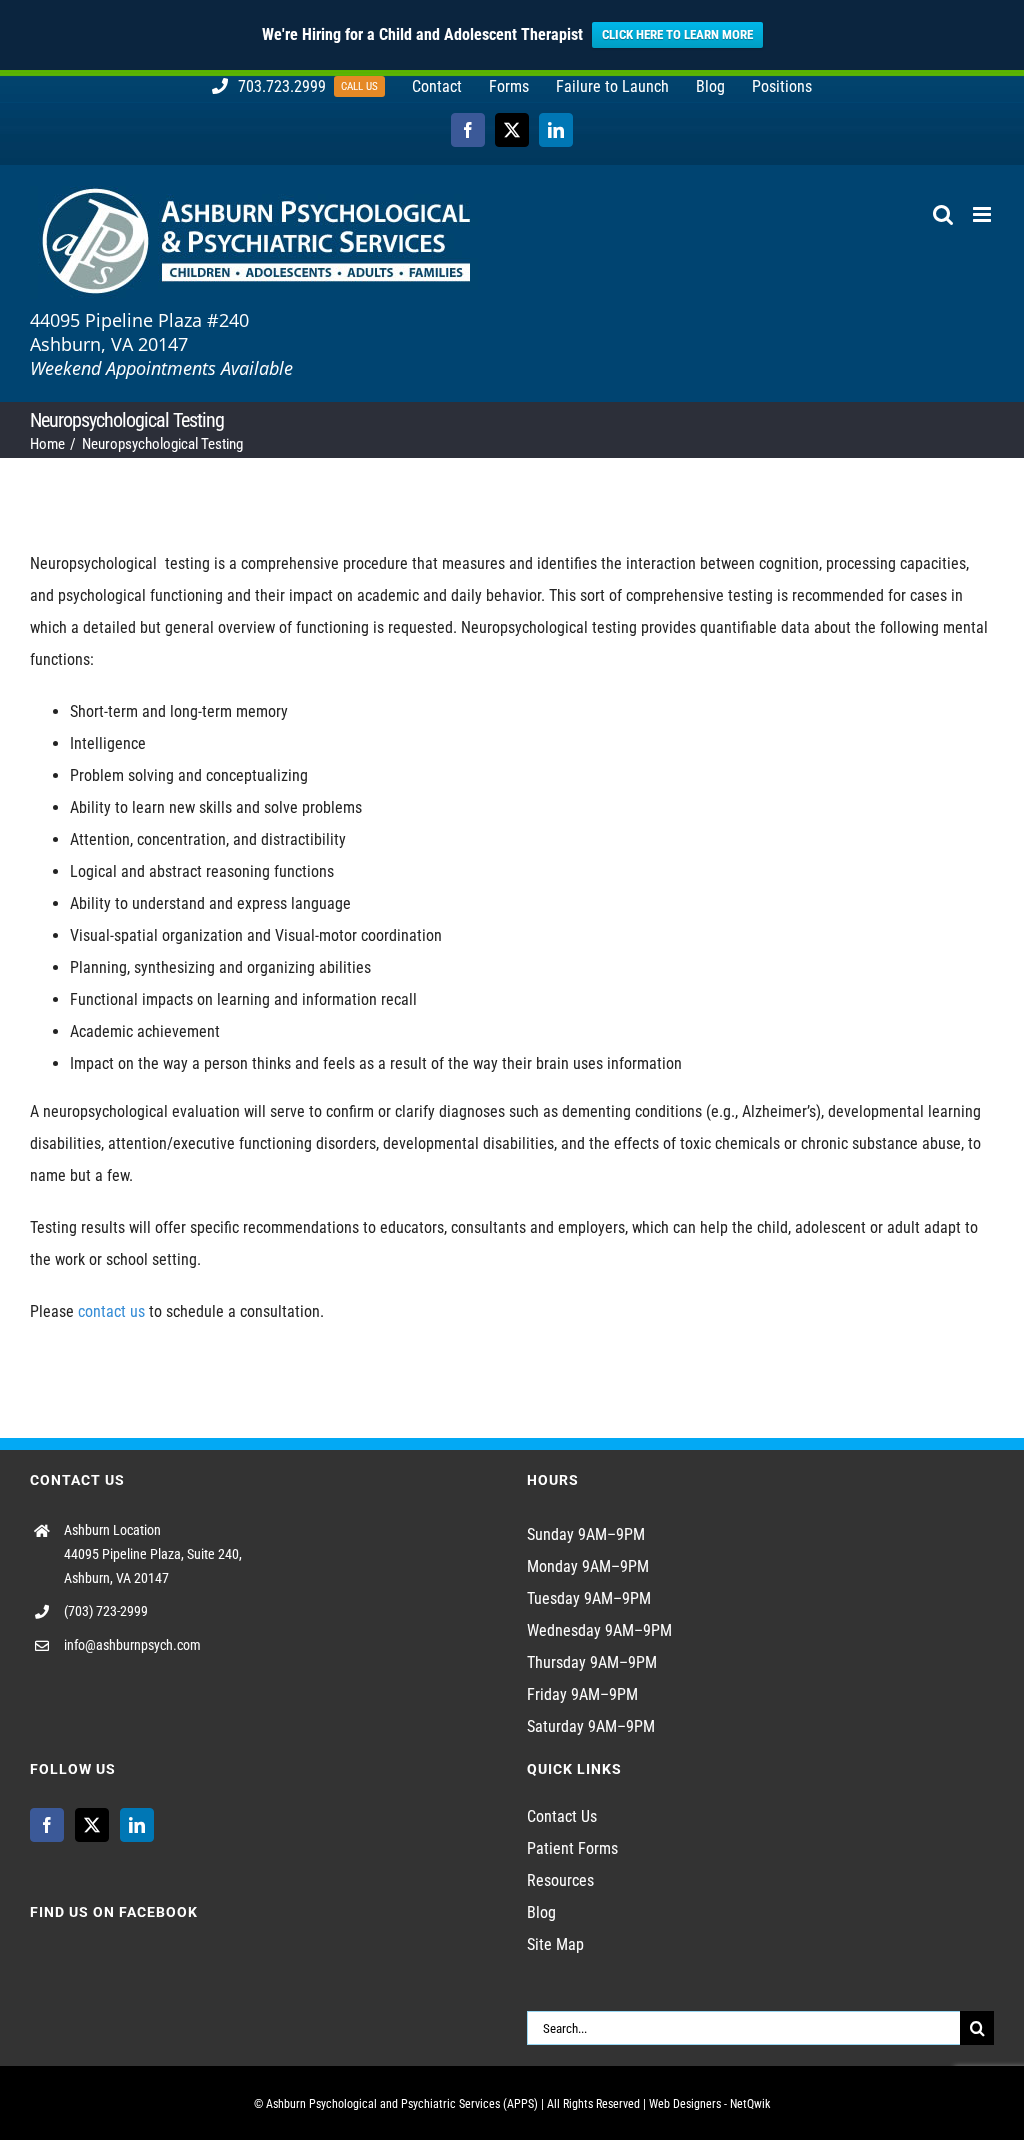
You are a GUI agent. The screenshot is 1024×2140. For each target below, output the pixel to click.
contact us (111, 1311)
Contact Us (562, 1816)
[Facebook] (47, 1825)
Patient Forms (572, 1848)
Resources (560, 1880)
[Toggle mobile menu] (983, 214)
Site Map (555, 1944)
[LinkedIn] (137, 1825)
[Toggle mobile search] (943, 214)
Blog (541, 1912)
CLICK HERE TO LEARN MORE (677, 34)
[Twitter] (92, 1825)
